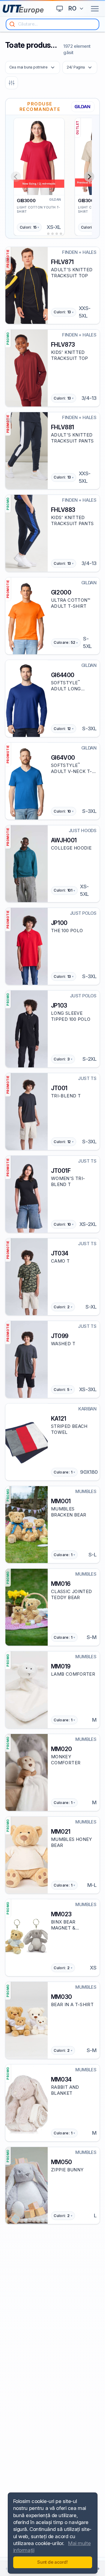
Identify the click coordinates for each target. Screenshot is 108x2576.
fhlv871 (62, 262)
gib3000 (26, 201)
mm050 (61, 2162)
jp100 (59, 923)
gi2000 (61, 592)
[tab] (44, 234)
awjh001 (64, 840)
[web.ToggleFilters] (12, 83)
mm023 (61, 1914)
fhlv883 (63, 510)
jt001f (61, 1171)
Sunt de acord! (52, 2562)
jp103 (59, 1005)
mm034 (61, 2079)
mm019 (61, 1666)
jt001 (59, 1088)
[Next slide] (89, 177)
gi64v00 (63, 758)
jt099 (60, 1336)
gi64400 (63, 675)
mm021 (61, 1832)
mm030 (61, 1997)
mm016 (61, 1584)
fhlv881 (63, 427)
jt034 (60, 1253)
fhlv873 (63, 345)
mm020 (61, 1749)
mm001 (61, 1501)
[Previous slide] (16, 177)
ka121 (59, 1419)
